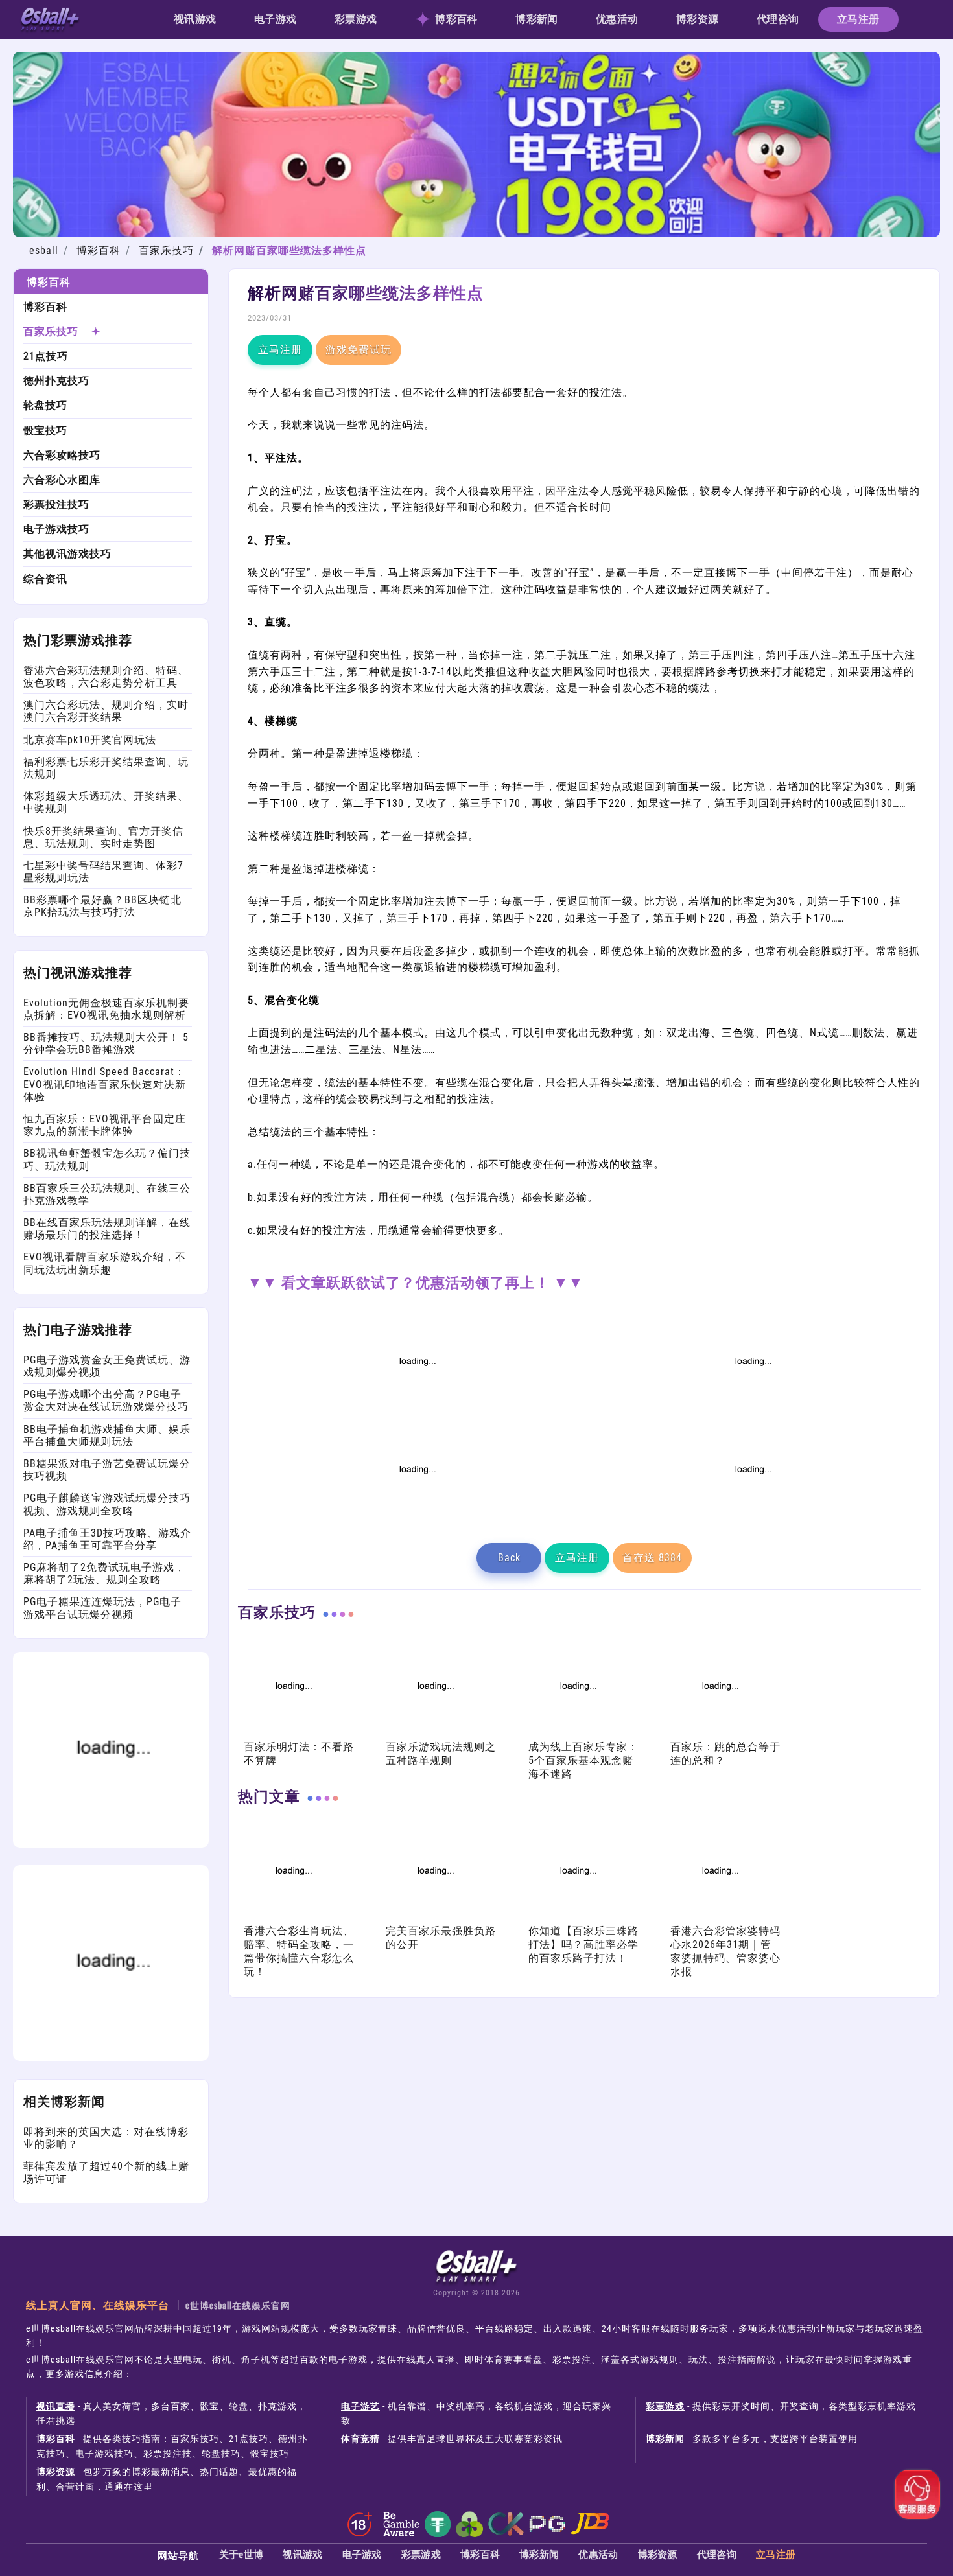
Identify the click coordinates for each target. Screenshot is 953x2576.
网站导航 (178, 2555)
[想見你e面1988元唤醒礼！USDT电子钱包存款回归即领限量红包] (476, 234)
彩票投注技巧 (56, 505)
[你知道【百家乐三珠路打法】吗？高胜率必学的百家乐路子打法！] (577, 1917)
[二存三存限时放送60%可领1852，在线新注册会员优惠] (416, 1515)
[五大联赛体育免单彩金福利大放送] (111, 1844)
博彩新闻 (536, 19)
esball (44, 250)
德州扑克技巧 (56, 381)
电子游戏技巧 (56, 529)
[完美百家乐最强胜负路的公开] (434, 1917)
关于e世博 (241, 2555)
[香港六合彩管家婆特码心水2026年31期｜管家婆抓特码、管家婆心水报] (719, 1917)
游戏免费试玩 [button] (359, 350)
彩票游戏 (356, 19)
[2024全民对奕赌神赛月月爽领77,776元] (752, 1407)
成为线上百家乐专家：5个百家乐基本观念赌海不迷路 (583, 1760)
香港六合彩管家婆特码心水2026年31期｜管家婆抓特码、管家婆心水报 (725, 1951)
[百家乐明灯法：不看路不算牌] (292, 1732)
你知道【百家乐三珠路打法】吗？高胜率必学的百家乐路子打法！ (583, 1944)
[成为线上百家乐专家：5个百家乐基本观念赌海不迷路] (577, 1732)
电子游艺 (360, 2406)
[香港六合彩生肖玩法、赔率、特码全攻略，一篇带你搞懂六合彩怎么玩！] (292, 1917)
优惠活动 (617, 19)
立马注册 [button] (280, 350)
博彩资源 (697, 19)
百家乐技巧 (166, 250)
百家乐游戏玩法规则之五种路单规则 (441, 1754)
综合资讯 (45, 579)
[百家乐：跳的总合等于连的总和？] (719, 1732)
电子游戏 (275, 19)
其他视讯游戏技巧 (67, 554)
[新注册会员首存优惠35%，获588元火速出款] (752, 1515)
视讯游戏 (195, 19)
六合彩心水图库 (62, 480)
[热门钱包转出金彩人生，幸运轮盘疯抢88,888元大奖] (111, 2057)
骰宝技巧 (45, 431)
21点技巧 (46, 356)
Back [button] (509, 1558)
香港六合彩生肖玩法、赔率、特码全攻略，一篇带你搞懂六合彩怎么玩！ (299, 1951)
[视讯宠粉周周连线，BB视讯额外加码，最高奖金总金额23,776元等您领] (416, 1407)
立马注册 (858, 19)
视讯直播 (56, 2406)
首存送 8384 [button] (652, 1558)
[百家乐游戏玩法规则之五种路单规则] (434, 1732)
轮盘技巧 (45, 405)
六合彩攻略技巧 (62, 455)
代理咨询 (778, 19)
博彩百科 (456, 19)
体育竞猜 (360, 2439)
